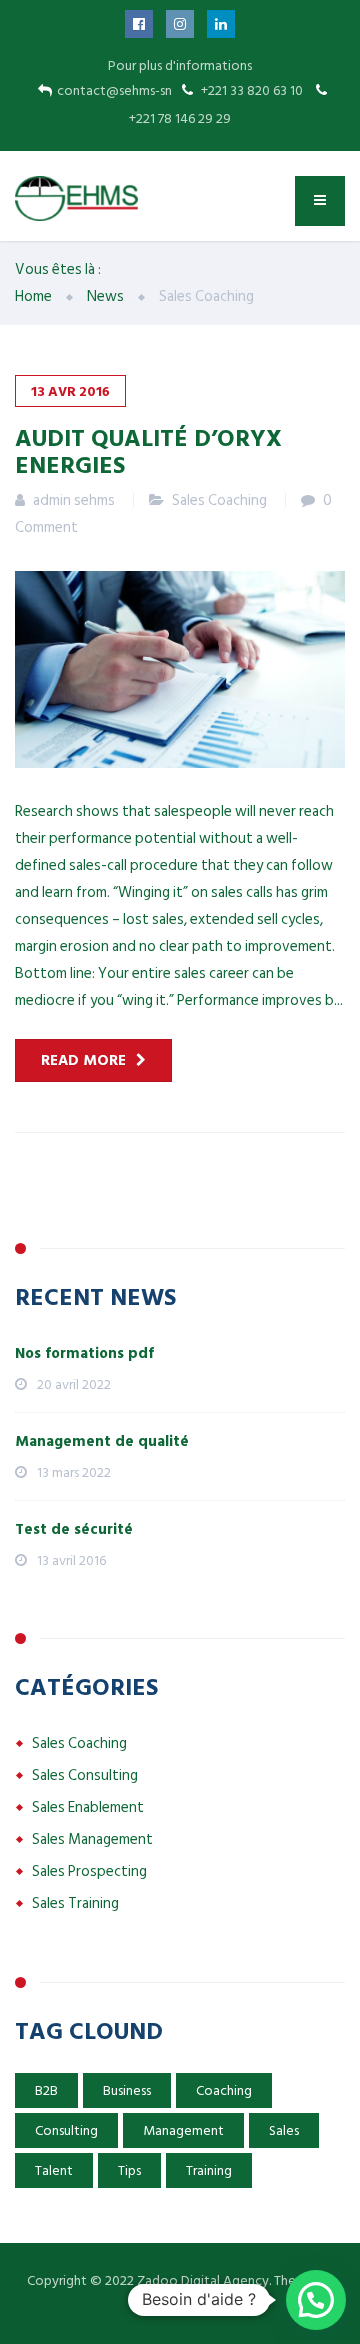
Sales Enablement (88, 1807)
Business (127, 2090)
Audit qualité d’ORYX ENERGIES (148, 450)
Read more (83, 1060)
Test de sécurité (74, 1529)
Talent (54, 2170)
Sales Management (92, 1839)
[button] (316, 2300)
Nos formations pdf (84, 1353)
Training (209, 2170)
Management (183, 2130)
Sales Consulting (85, 1775)
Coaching (224, 2090)
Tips (129, 2170)
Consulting (66, 2130)
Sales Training (75, 1903)
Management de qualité (102, 1441)
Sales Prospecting (89, 1871)
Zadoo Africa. (180, 2306)
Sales (284, 2130)
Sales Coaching (219, 500)
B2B (46, 2090)
